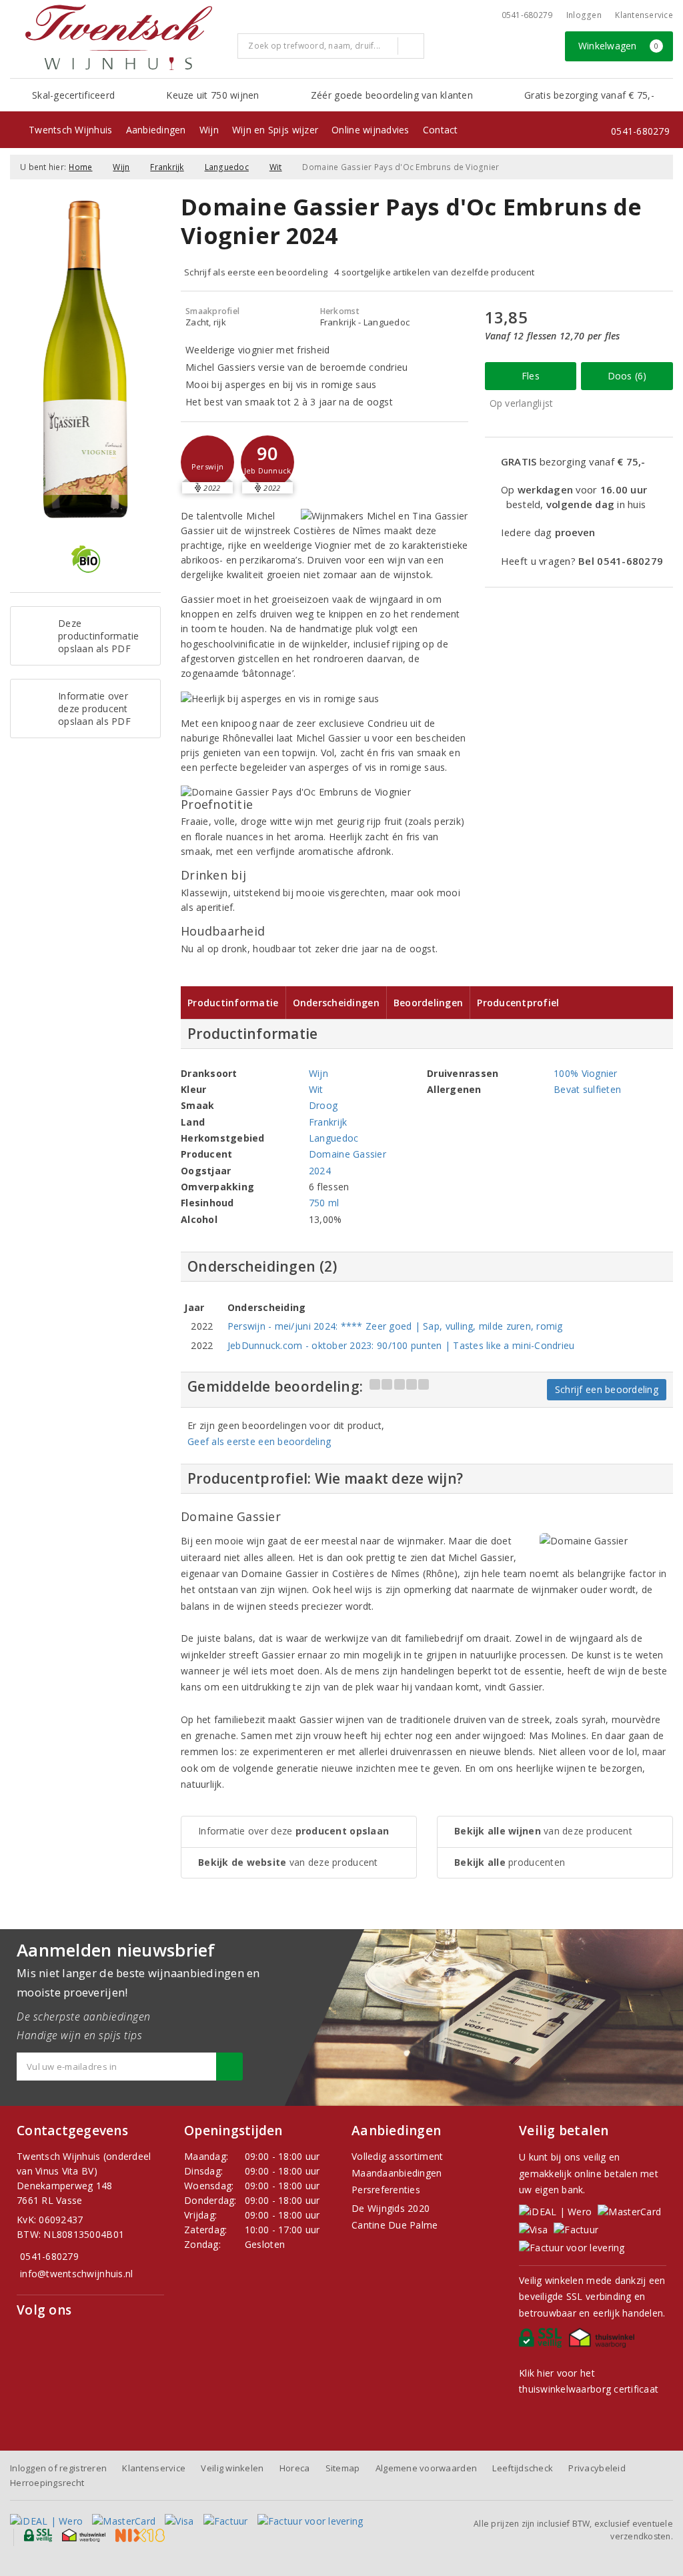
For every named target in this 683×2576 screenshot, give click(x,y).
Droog (323, 1105)
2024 (320, 1171)
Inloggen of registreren (58, 2468)
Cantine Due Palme (395, 2225)
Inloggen (584, 15)
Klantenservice (644, 15)
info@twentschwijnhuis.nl (76, 2274)
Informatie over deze (293, 1831)
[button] (207, 462)
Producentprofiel (518, 1003)
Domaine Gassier (348, 1154)
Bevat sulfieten (587, 1089)
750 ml (324, 1203)
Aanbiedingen (156, 130)
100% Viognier (585, 1073)
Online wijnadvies (371, 130)
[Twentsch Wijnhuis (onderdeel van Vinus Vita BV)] (119, 37)
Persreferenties (386, 2190)
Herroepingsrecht (47, 2483)
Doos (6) (627, 376)
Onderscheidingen (336, 1003)
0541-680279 (527, 15)
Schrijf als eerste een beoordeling (256, 272)
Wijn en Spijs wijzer (275, 130)
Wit (276, 167)
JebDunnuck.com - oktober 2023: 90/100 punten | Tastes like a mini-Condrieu (401, 1345)
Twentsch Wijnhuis (71, 130)
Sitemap (343, 2468)
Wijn (209, 130)
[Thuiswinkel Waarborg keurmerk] (604, 2341)
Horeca (295, 2468)
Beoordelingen (428, 1003)
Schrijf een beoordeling (607, 1389)
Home (80, 167)
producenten (510, 1862)
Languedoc (227, 167)
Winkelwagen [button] (619, 46)
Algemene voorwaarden (426, 2468)
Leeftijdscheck (523, 2468)
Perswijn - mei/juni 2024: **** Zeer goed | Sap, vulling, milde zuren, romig (395, 1326)
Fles (531, 376)
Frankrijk (167, 167)
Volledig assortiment (397, 2156)
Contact (441, 130)
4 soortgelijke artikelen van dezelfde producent (435, 272)
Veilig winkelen (232, 2468)
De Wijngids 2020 (391, 2208)
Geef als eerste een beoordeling (259, 1441)
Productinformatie (233, 1003)
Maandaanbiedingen (397, 2173)
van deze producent (288, 1862)
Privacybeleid (597, 2468)
